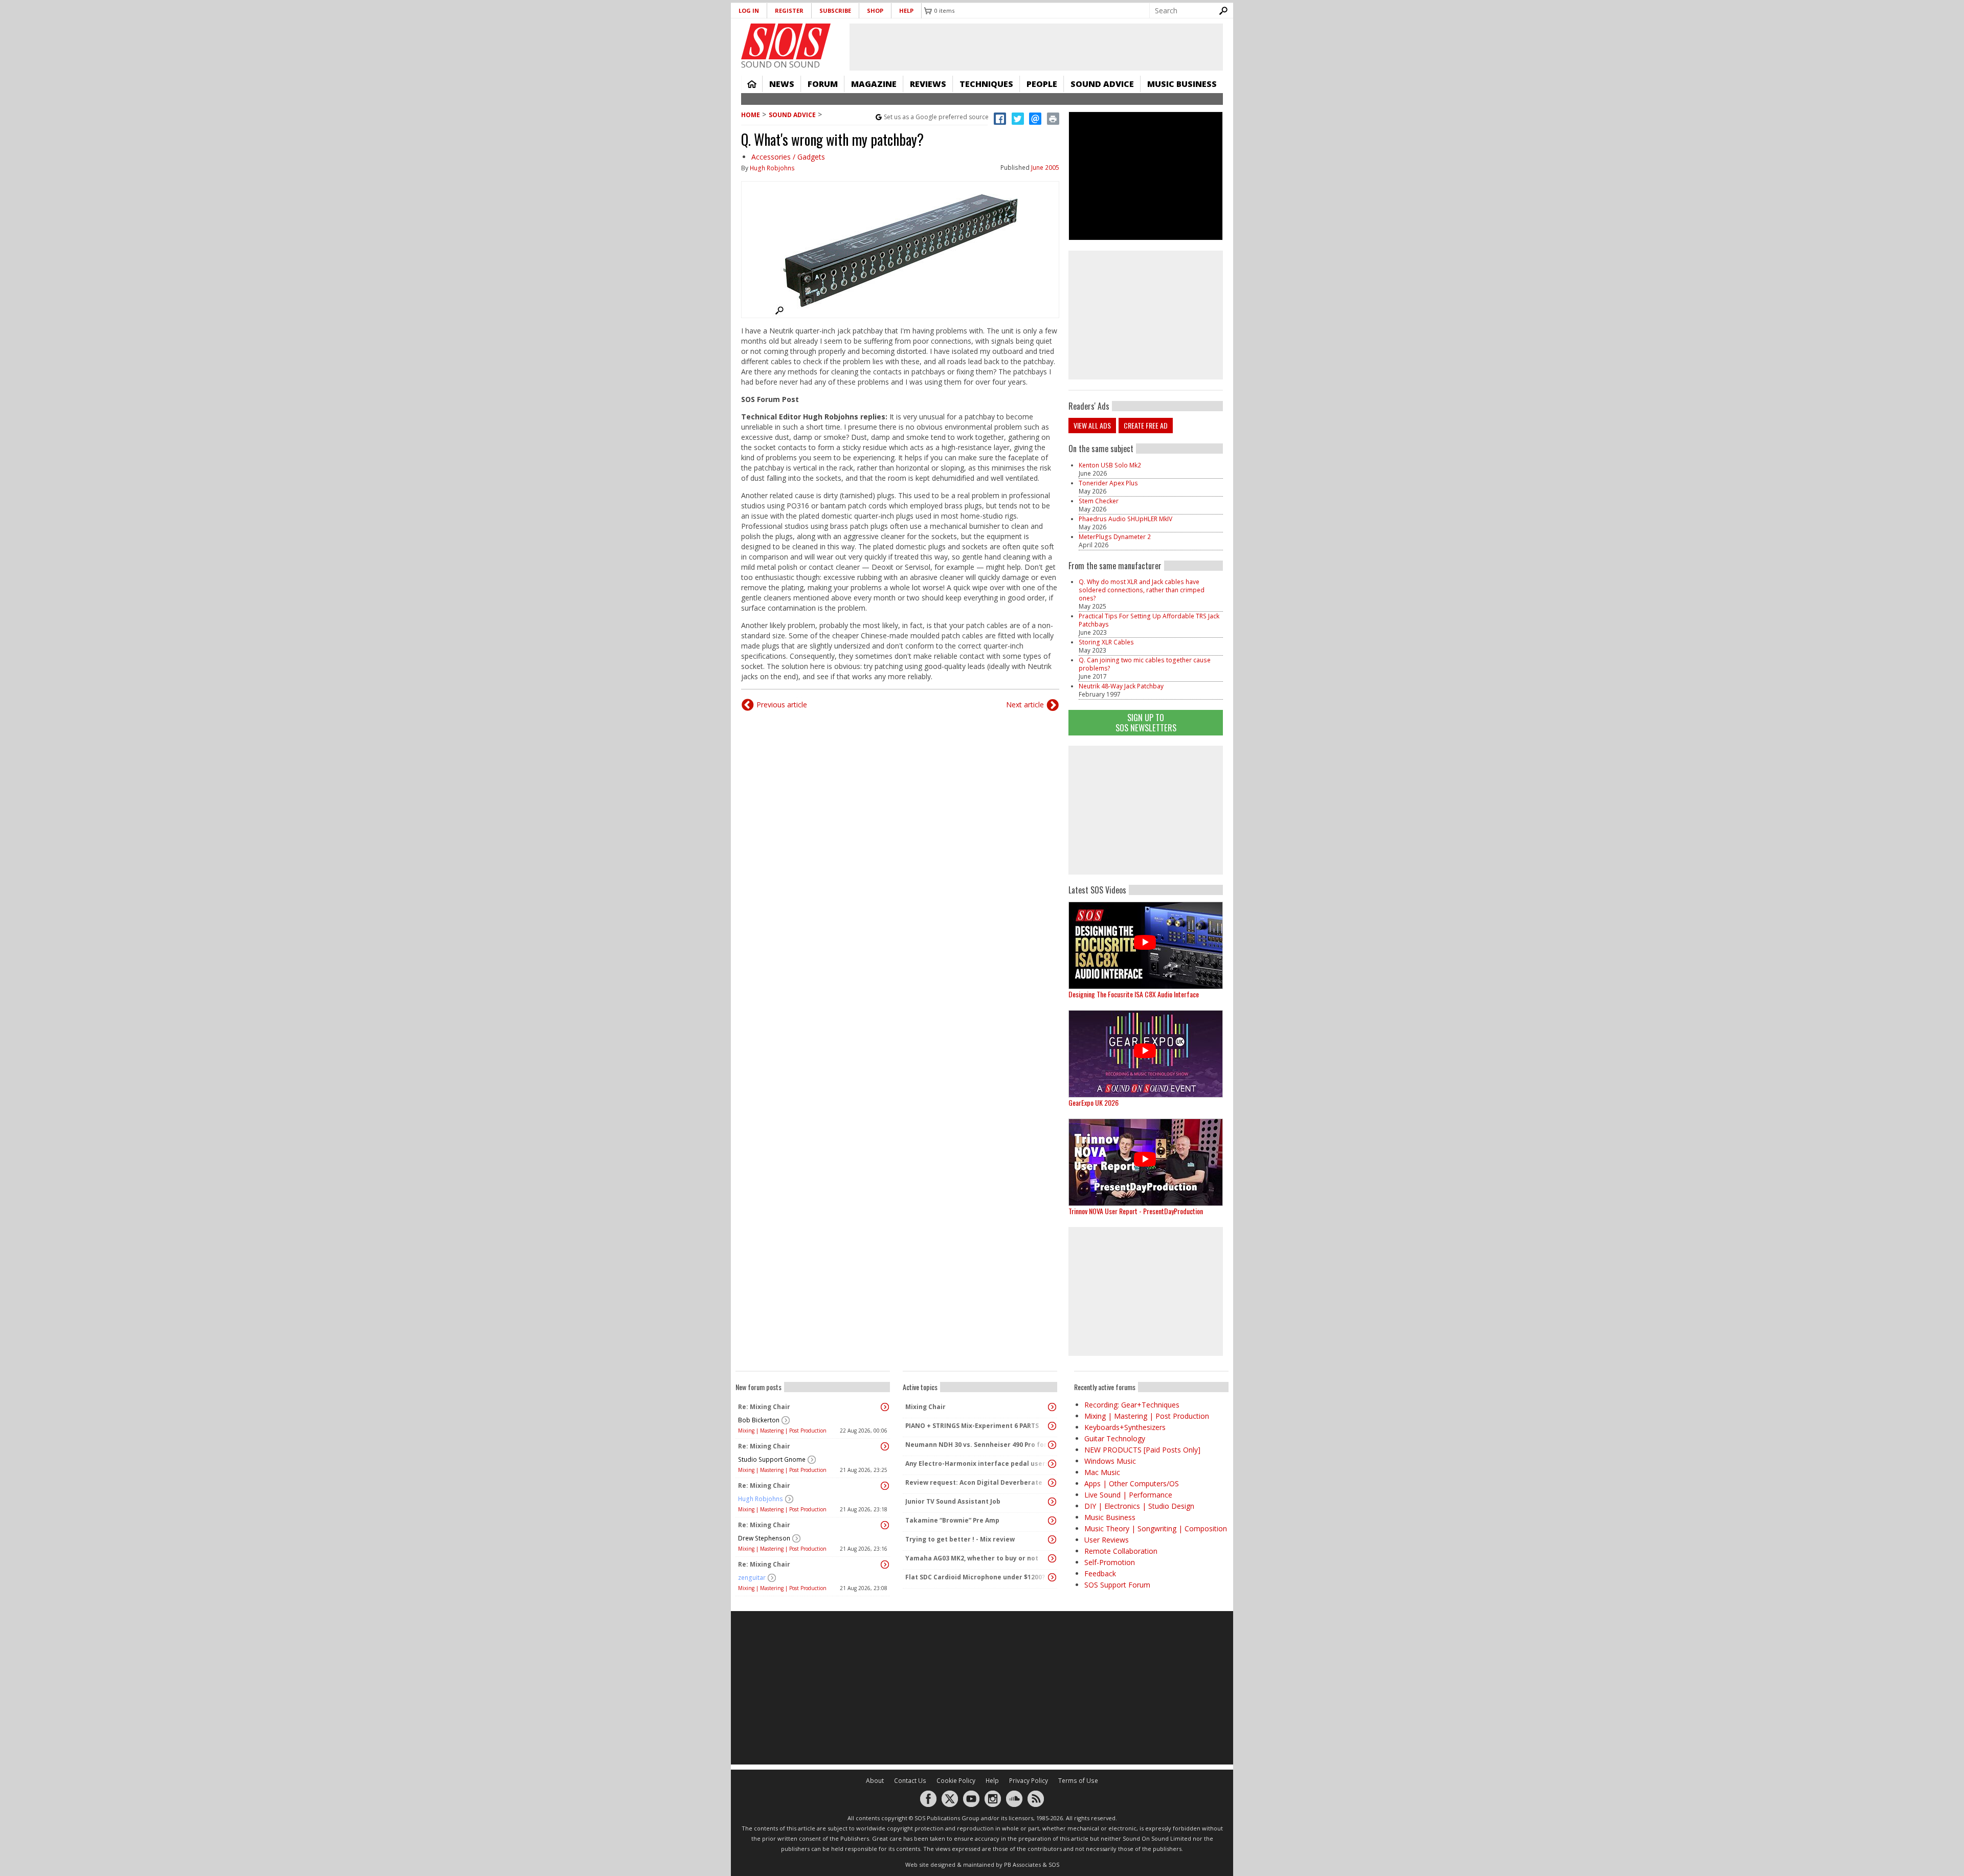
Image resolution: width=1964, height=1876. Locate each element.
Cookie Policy (956, 1781)
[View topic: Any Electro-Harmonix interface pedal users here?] (1052, 1464)
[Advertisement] (1146, 810)
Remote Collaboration (1121, 1551)
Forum (823, 84)
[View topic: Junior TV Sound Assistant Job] (1052, 1502)
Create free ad (1146, 425)
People (1042, 84)
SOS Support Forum (1117, 1585)
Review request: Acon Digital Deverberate (974, 1482)
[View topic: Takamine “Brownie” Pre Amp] (1052, 1521)
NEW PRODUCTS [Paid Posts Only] (1142, 1450)
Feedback (1100, 1573)
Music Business (1182, 84)
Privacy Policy (1029, 1781)
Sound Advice (1102, 84)
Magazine (874, 84)
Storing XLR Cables (1106, 642)
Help (906, 10)
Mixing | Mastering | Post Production (782, 1431)
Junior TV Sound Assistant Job (953, 1501)
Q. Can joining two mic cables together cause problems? (1145, 664)
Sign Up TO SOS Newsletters (1146, 722)
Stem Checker (1099, 501)
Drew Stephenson (764, 1538)
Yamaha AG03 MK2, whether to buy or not (972, 1558)
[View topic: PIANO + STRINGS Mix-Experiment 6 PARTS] (1052, 1426)
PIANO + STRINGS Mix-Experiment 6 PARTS (972, 1426)
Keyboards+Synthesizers (1125, 1427)
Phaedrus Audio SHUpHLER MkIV (1125, 519)
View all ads (1092, 425)
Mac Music (1102, 1472)
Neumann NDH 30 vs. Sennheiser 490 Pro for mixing (977, 1445)
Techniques (986, 84)
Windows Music (1110, 1461)
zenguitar (752, 1578)
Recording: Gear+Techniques (1132, 1405)
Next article (1025, 705)
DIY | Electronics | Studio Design (1139, 1506)
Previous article (782, 705)
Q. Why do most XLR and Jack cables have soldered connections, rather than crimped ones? (1142, 590)
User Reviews (1107, 1540)
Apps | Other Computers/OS (1132, 1483)
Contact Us (910, 1781)
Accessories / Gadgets (788, 157)
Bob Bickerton (759, 1420)
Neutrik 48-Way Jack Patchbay (1121, 686)
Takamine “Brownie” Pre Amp (952, 1520)
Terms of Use (1078, 1781)
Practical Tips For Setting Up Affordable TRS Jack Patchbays (1149, 620)
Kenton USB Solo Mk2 (1110, 465)
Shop (875, 10)
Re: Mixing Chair (764, 1407)
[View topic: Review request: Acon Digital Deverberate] (1052, 1483)
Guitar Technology (1115, 1438)
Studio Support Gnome (772, 1459)
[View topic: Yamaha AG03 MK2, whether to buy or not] (1052, 1558)
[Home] (786, 41)
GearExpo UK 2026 (1093, 1102)
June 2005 (1045, 167)
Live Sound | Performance (1128, 1495)
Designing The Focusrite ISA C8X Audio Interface (1134, 994)
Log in (749, 10)
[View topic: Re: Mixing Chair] (885, 1407)
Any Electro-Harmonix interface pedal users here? (977, 1464)
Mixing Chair (925, 1407)
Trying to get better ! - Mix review (960, 1539)
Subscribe (835, 10)
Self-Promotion (1110, 1562)
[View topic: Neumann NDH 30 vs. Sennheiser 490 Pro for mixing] (1052, 1445)
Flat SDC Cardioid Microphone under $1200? (975, 1577)
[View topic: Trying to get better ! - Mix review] (1052, 1539)
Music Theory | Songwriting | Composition (1156, 1528)
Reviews (928, 84)
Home (752, 84)
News (782, 84)
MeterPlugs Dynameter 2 (1115, 537)
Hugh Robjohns (772, 168)
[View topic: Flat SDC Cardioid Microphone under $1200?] (1052, 1577)
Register (789, 10)
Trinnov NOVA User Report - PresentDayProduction (1136, 1211)
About (875, 1781)
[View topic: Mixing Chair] (1052, 1407)
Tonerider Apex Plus (1108, 483)
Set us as (936, 117)
